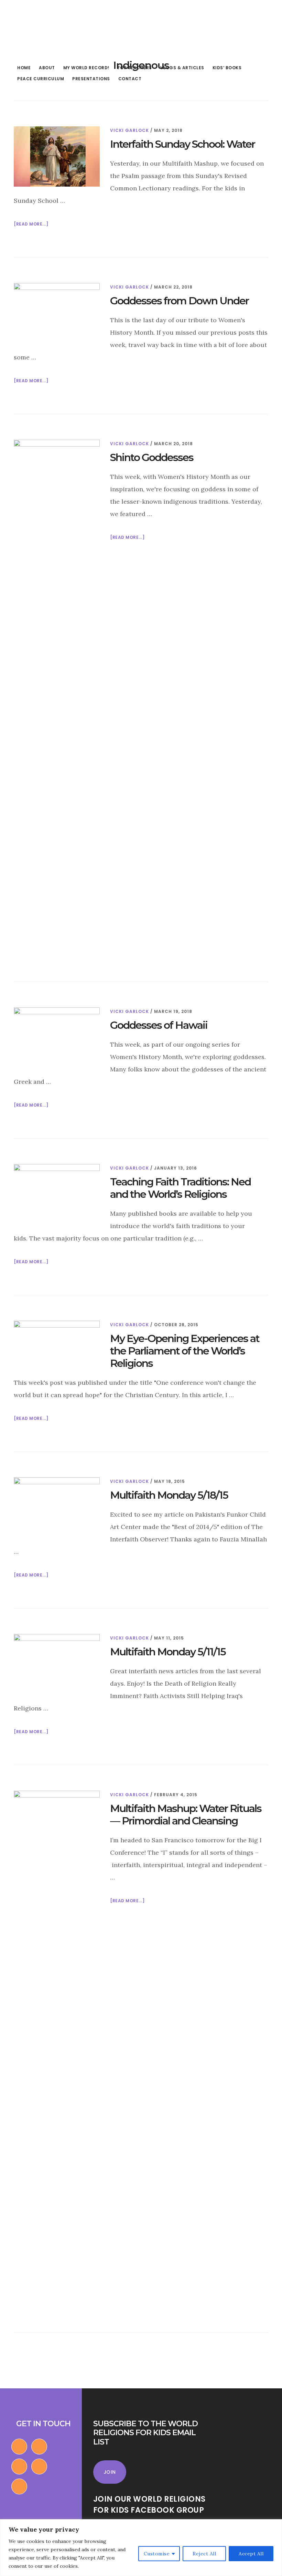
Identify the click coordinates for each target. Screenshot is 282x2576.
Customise (157, 2554)
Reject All (204, 2554)
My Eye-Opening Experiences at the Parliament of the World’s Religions (185, 1351)
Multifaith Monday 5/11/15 (168, 1652)
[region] (141, 2548)
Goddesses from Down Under (179, 301)
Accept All (251, 2554)
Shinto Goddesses (152, 457)
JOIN (110, 2472)
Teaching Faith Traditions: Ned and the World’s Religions (180, 1188)
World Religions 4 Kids (54, 29)
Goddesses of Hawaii (159, 1025)
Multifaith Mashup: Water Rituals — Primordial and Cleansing (186, 1815)
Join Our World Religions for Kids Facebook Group (149, 2505)
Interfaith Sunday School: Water (182, 144)
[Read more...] (31, 224)
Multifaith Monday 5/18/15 (169, 1495)
